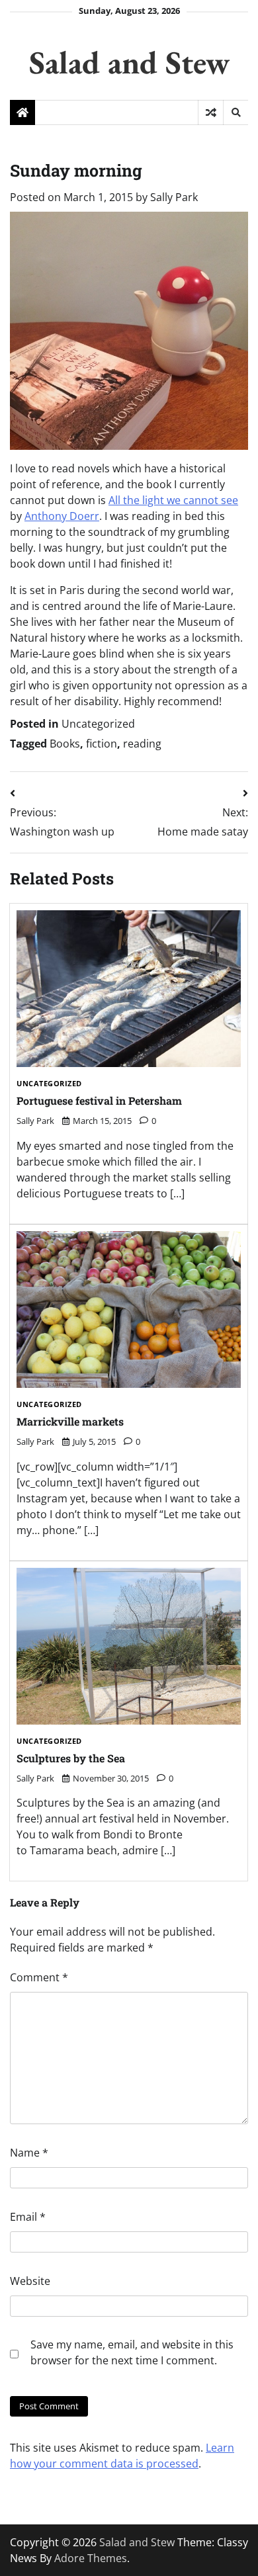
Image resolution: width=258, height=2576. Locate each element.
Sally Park (174, 197)
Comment (39, 1977)
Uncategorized (98, 724)
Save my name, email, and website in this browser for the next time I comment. (132, 2352)
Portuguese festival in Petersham (99, 1100)
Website (30, 2281)
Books (65, 744)
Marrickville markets (70, 1421)
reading (142, 744)
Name (29, 2153)
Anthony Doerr (62, 516)
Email (28, 2217)
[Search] (236, 112)
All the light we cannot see (173, 500)
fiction (102, 744)
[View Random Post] (211, 112)
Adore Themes (91, 2558)
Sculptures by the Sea (71, 1758)
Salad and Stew (129, 62)
